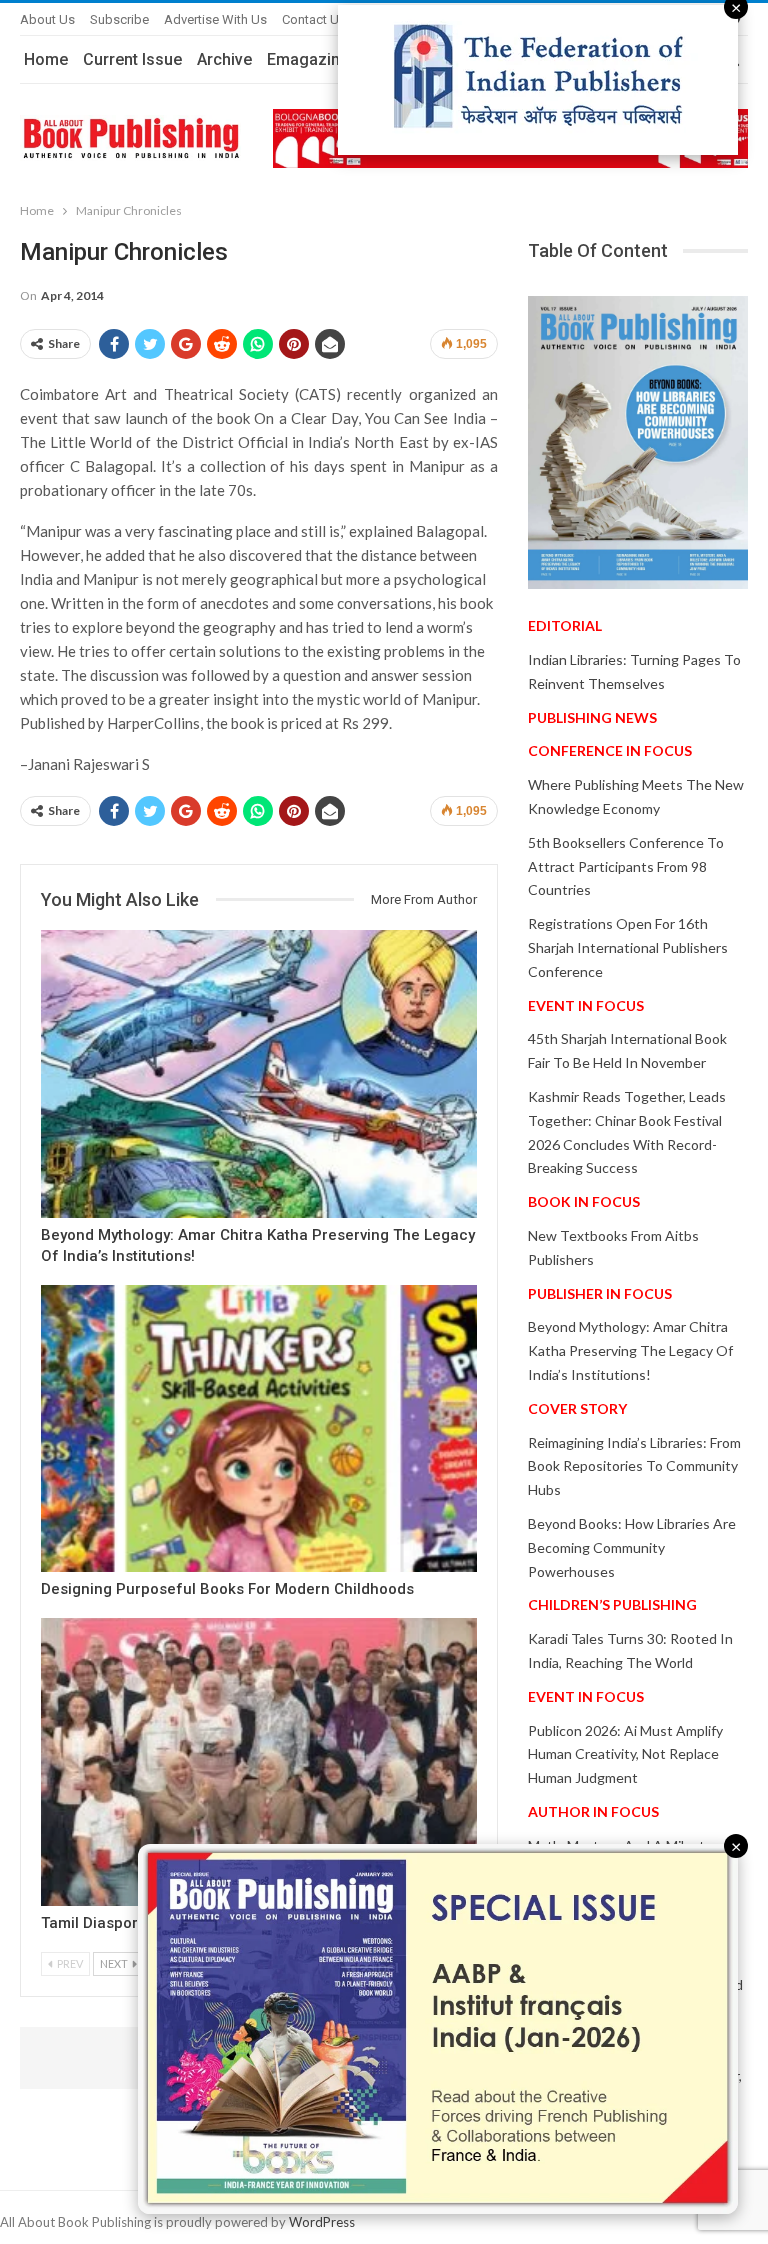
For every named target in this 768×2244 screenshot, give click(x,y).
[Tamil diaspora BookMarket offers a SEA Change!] (259, 1762)
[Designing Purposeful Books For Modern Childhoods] (259, 1429)
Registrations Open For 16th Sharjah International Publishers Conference (628, 947)
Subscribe (119, 19)
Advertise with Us (215, 19)
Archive (224, 59)
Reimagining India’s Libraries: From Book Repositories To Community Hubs (634, 1466)
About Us (47, 19)
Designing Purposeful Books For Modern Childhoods (227, 1589)
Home (46, 59)
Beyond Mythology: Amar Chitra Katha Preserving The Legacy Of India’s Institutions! (630, 1350)
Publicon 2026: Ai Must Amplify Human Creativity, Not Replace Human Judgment (625, 1754)
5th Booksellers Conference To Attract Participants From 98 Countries (626, 866)
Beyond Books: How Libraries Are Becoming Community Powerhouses (632, 1547)
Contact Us (314, 19)
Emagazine (308, 59)
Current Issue (132, 59)
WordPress (322, 2222)
